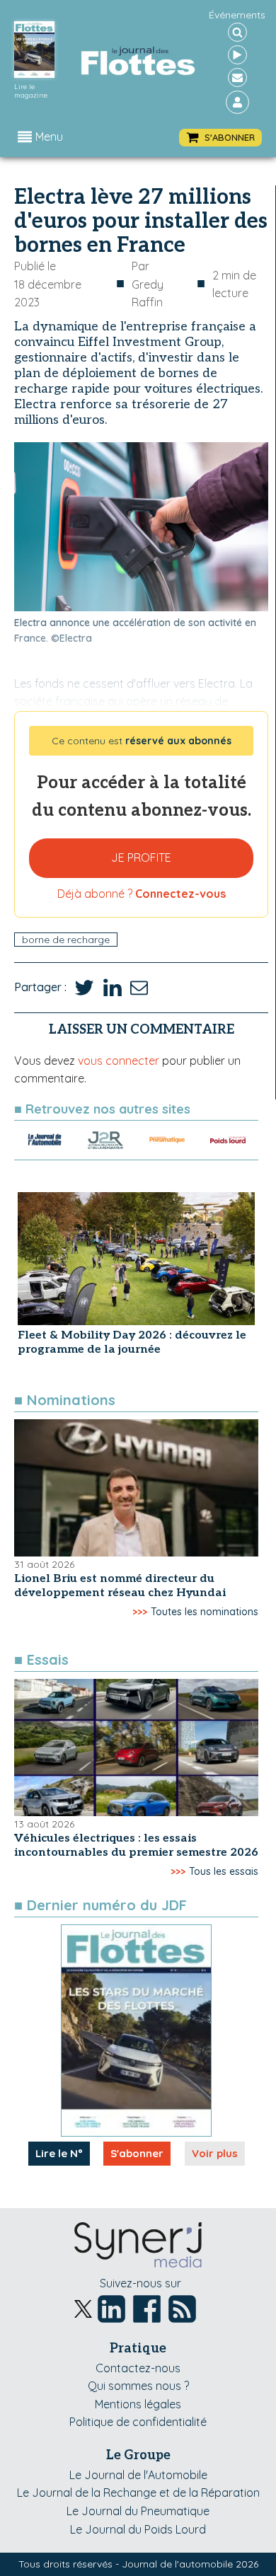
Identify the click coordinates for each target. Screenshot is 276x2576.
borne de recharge (66, 940)
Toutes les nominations (205, 1612)
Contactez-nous (138, 2368)
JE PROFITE (141, 857)
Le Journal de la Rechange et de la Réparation (138, 2493)
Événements (237, 15)
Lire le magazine (31, 91)
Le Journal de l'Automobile (138, 2475)
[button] (220, 138)
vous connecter (119, 1061)
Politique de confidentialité (138, 2422)
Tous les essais (224, 1871)
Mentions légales (138, 2404)
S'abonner (137, 2153)
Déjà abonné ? (142, 894)
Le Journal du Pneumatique (138, 2511)
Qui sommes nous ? (138, 2386)
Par (148, 284)
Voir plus (215, 2153)
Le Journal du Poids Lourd (138, 2529)
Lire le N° (59, 2153)
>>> (140, 1612)
